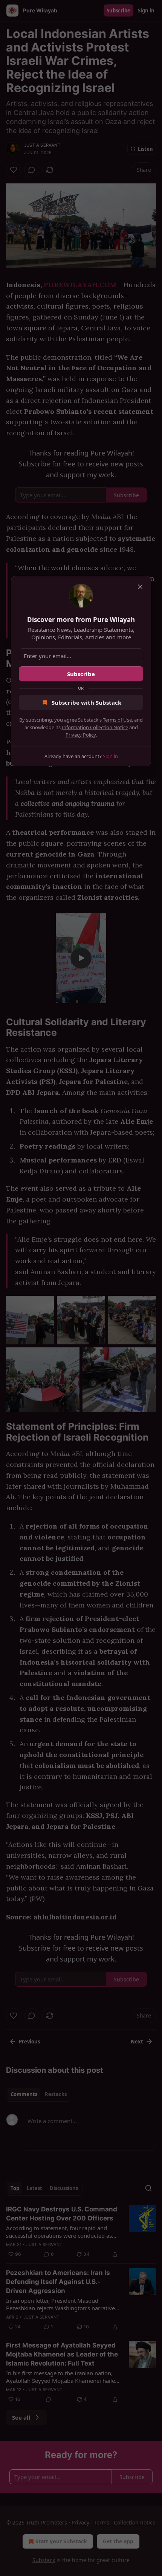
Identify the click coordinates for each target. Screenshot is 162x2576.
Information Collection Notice (95, 727)
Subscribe (81, 674)
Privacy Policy (81, 735)
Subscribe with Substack (86, 702)
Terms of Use (117, 720)
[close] (140, 587)
